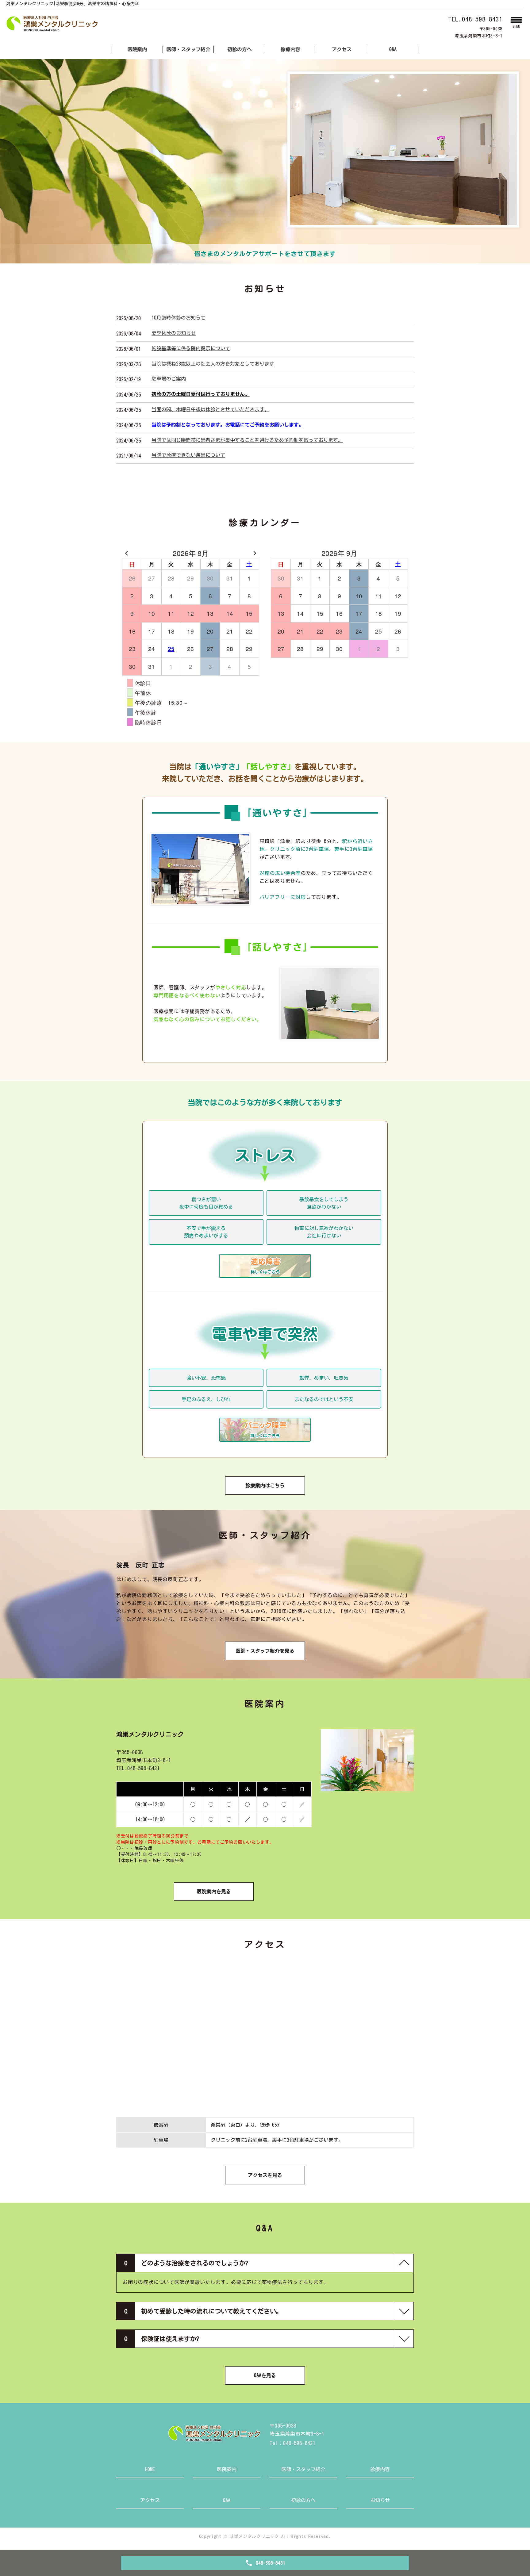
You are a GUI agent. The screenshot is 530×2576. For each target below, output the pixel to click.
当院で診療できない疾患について (188, 455)
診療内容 (290, 49)
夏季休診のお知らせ (174, 333)
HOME (150, 2469)
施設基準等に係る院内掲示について (191, 348)
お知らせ (380, 2500)
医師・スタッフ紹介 (188, 49)
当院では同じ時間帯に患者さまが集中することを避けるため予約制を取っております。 (247, 440)
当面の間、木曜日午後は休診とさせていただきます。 (210, 409)
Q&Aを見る (265, 2375)
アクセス (342, 49)
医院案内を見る (214, 1892)
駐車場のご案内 (169, 379)
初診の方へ (240, 49)
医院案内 (137, 49)
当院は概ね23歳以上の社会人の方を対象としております (213, 364)
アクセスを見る (265, 2175)
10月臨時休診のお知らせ (179, 318)
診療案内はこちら (265, 1485)
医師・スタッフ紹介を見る (265, 1651)
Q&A (393, 49)
